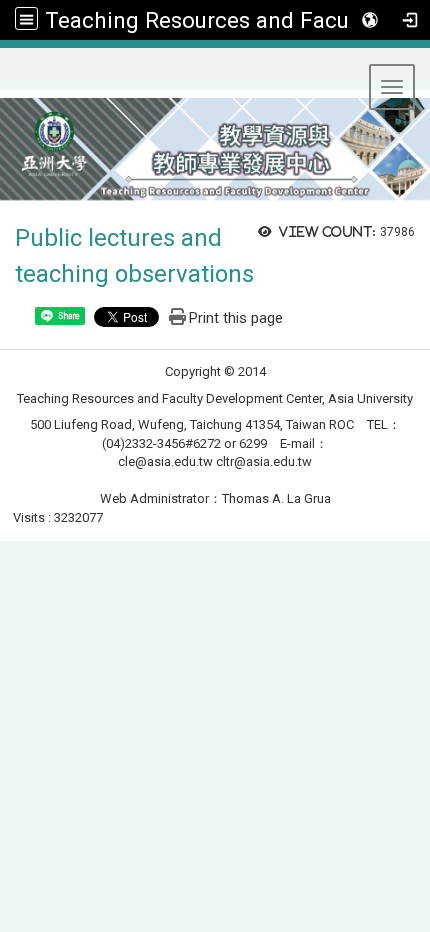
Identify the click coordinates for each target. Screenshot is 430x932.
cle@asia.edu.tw (165, 461)
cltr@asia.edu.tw (264, 461)
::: (8, 72)
